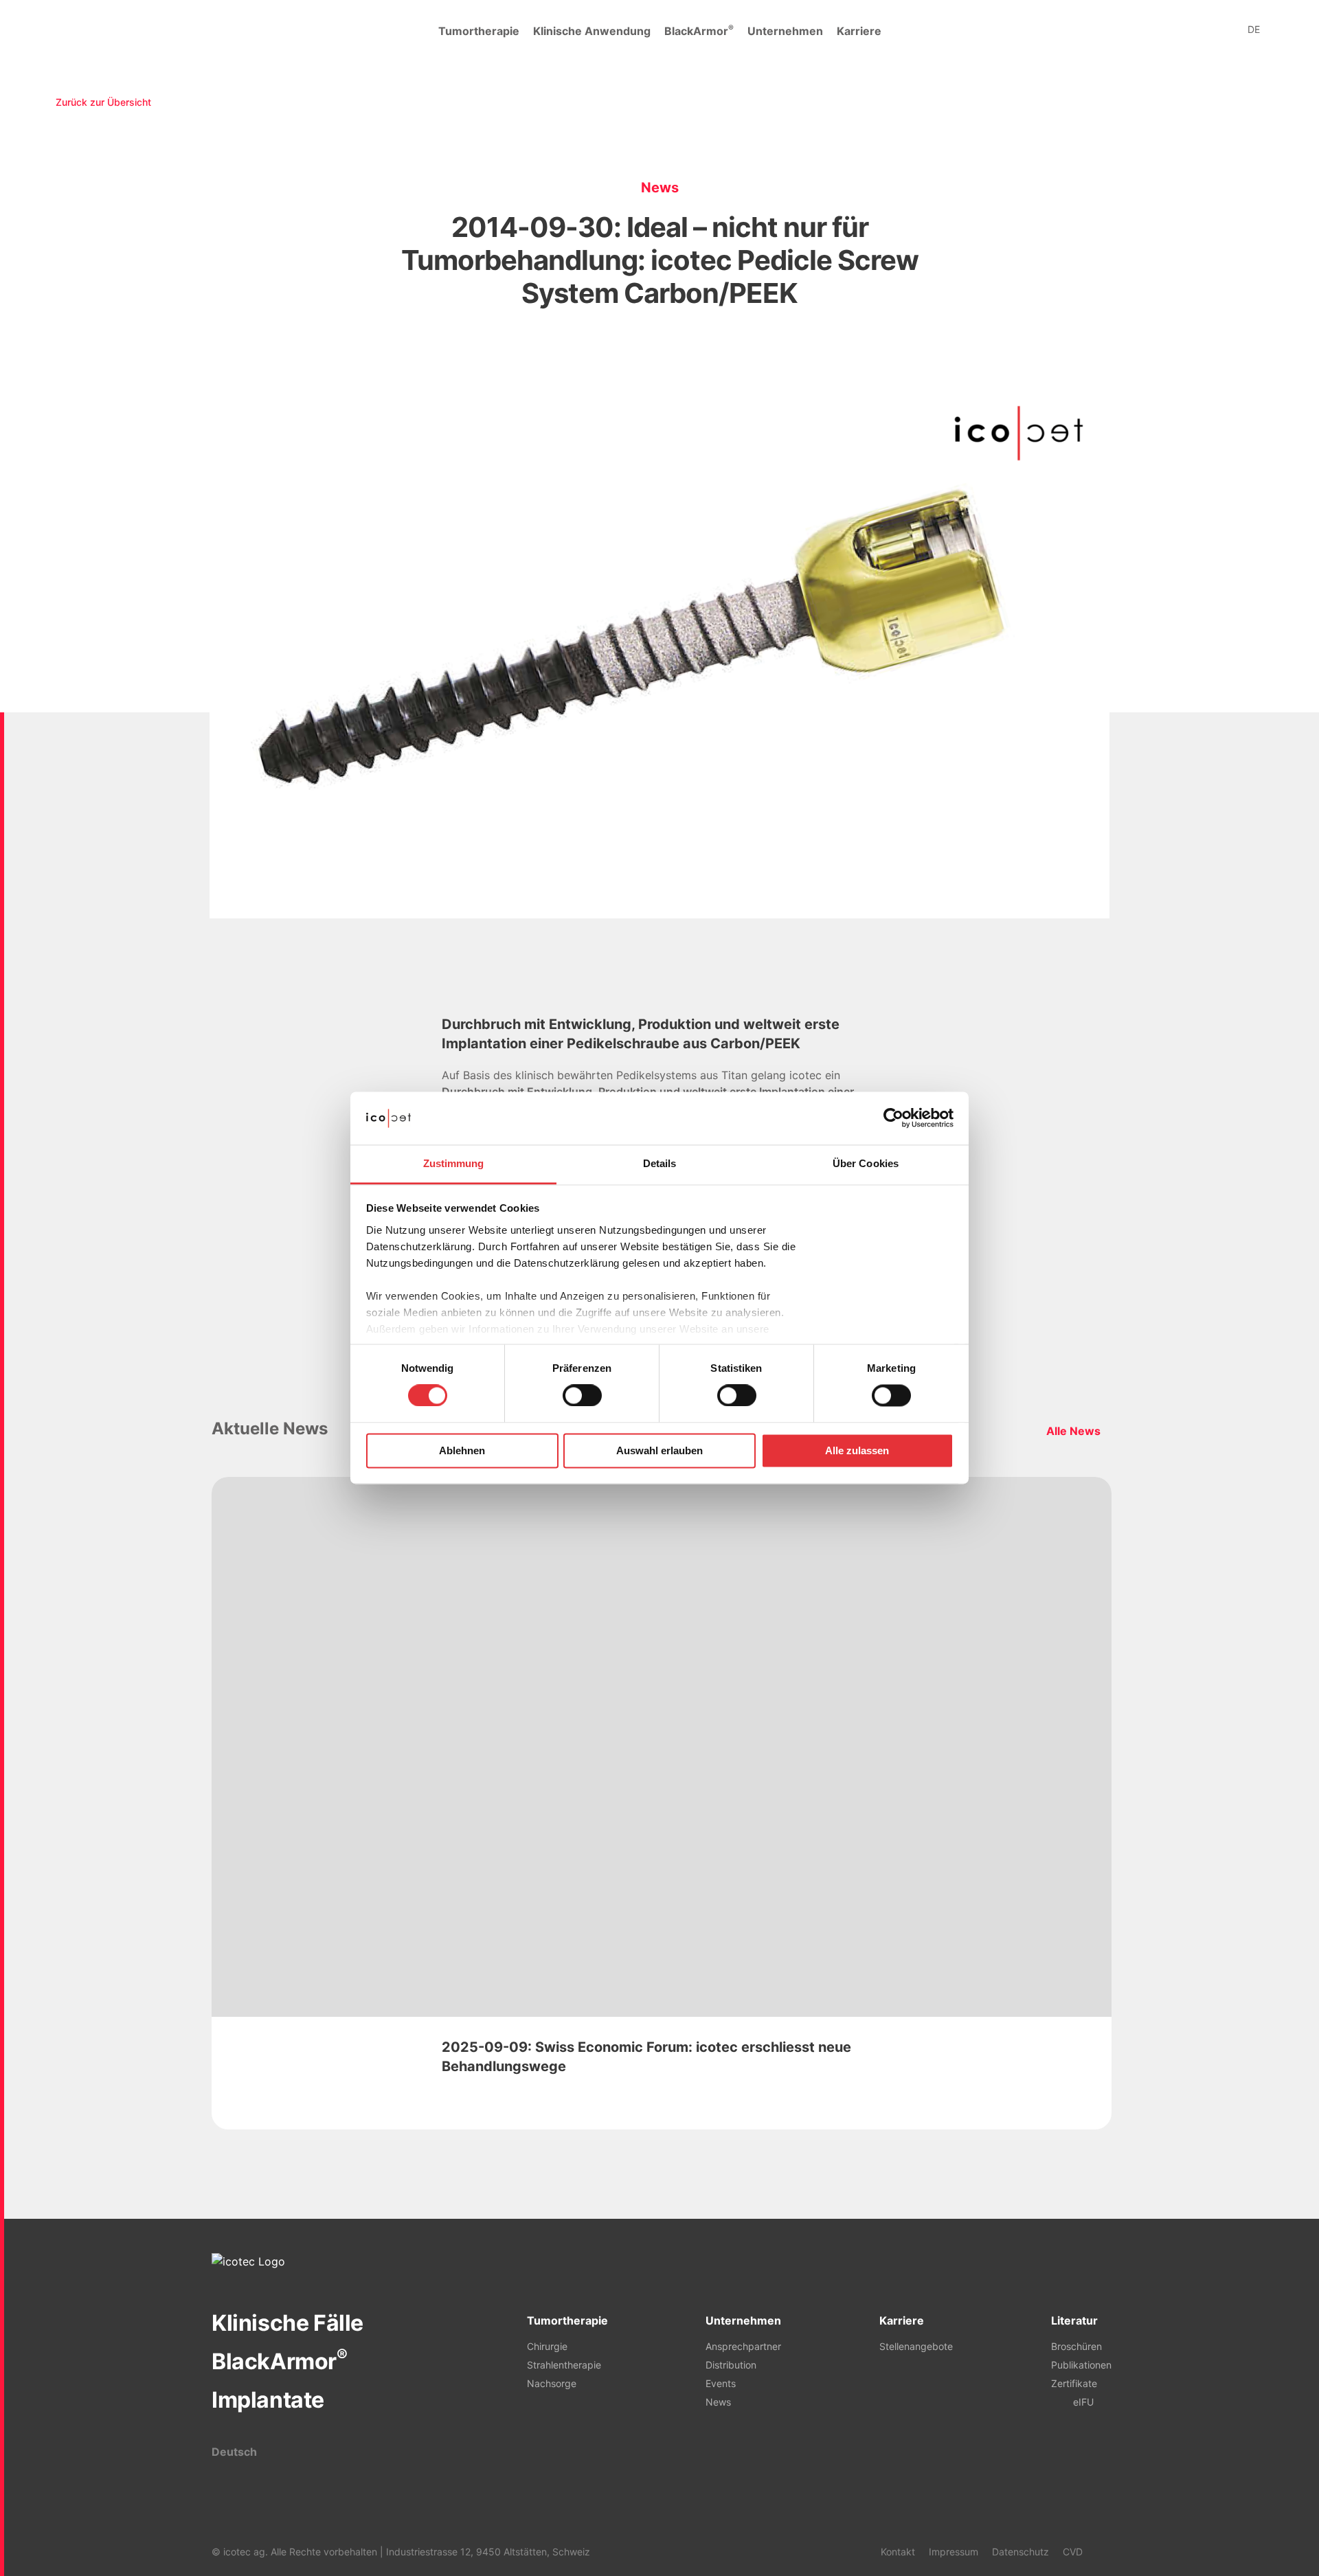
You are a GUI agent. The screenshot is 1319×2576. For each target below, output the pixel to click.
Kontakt (898, 2552)
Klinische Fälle (288, 2323)
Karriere (859, 31)
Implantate (268, 2400)
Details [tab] (660, 1163)
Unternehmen (785, 31)
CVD (1073, 2552)
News (718, 2402)
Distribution (731, 2365)
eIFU (1083, 2402)
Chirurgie (547, 2346)
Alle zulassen (857, 1450)
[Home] (82, 31)
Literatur (1074, 2320)
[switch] (582, 1396)
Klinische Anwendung (592, 31)
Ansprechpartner (743, 2346)
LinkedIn (1101, 2551)
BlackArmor (699, 30)
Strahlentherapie (564, 2365)
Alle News (1073, 1431)
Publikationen (1081, 2365)
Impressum (954, 2552)
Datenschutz (1021, 2552)
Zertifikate (1074, 2383)
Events (721, 2383)
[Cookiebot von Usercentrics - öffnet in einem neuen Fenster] (893, 1118)
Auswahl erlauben (659, 1450)
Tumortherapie (479, 31)
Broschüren (1076, 2346)
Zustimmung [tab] (454, 1163)
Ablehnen (462, 1450)
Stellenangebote (916, 2346)
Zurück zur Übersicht (103, 102)
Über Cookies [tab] (866, 1163)
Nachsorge (552, 2383)
